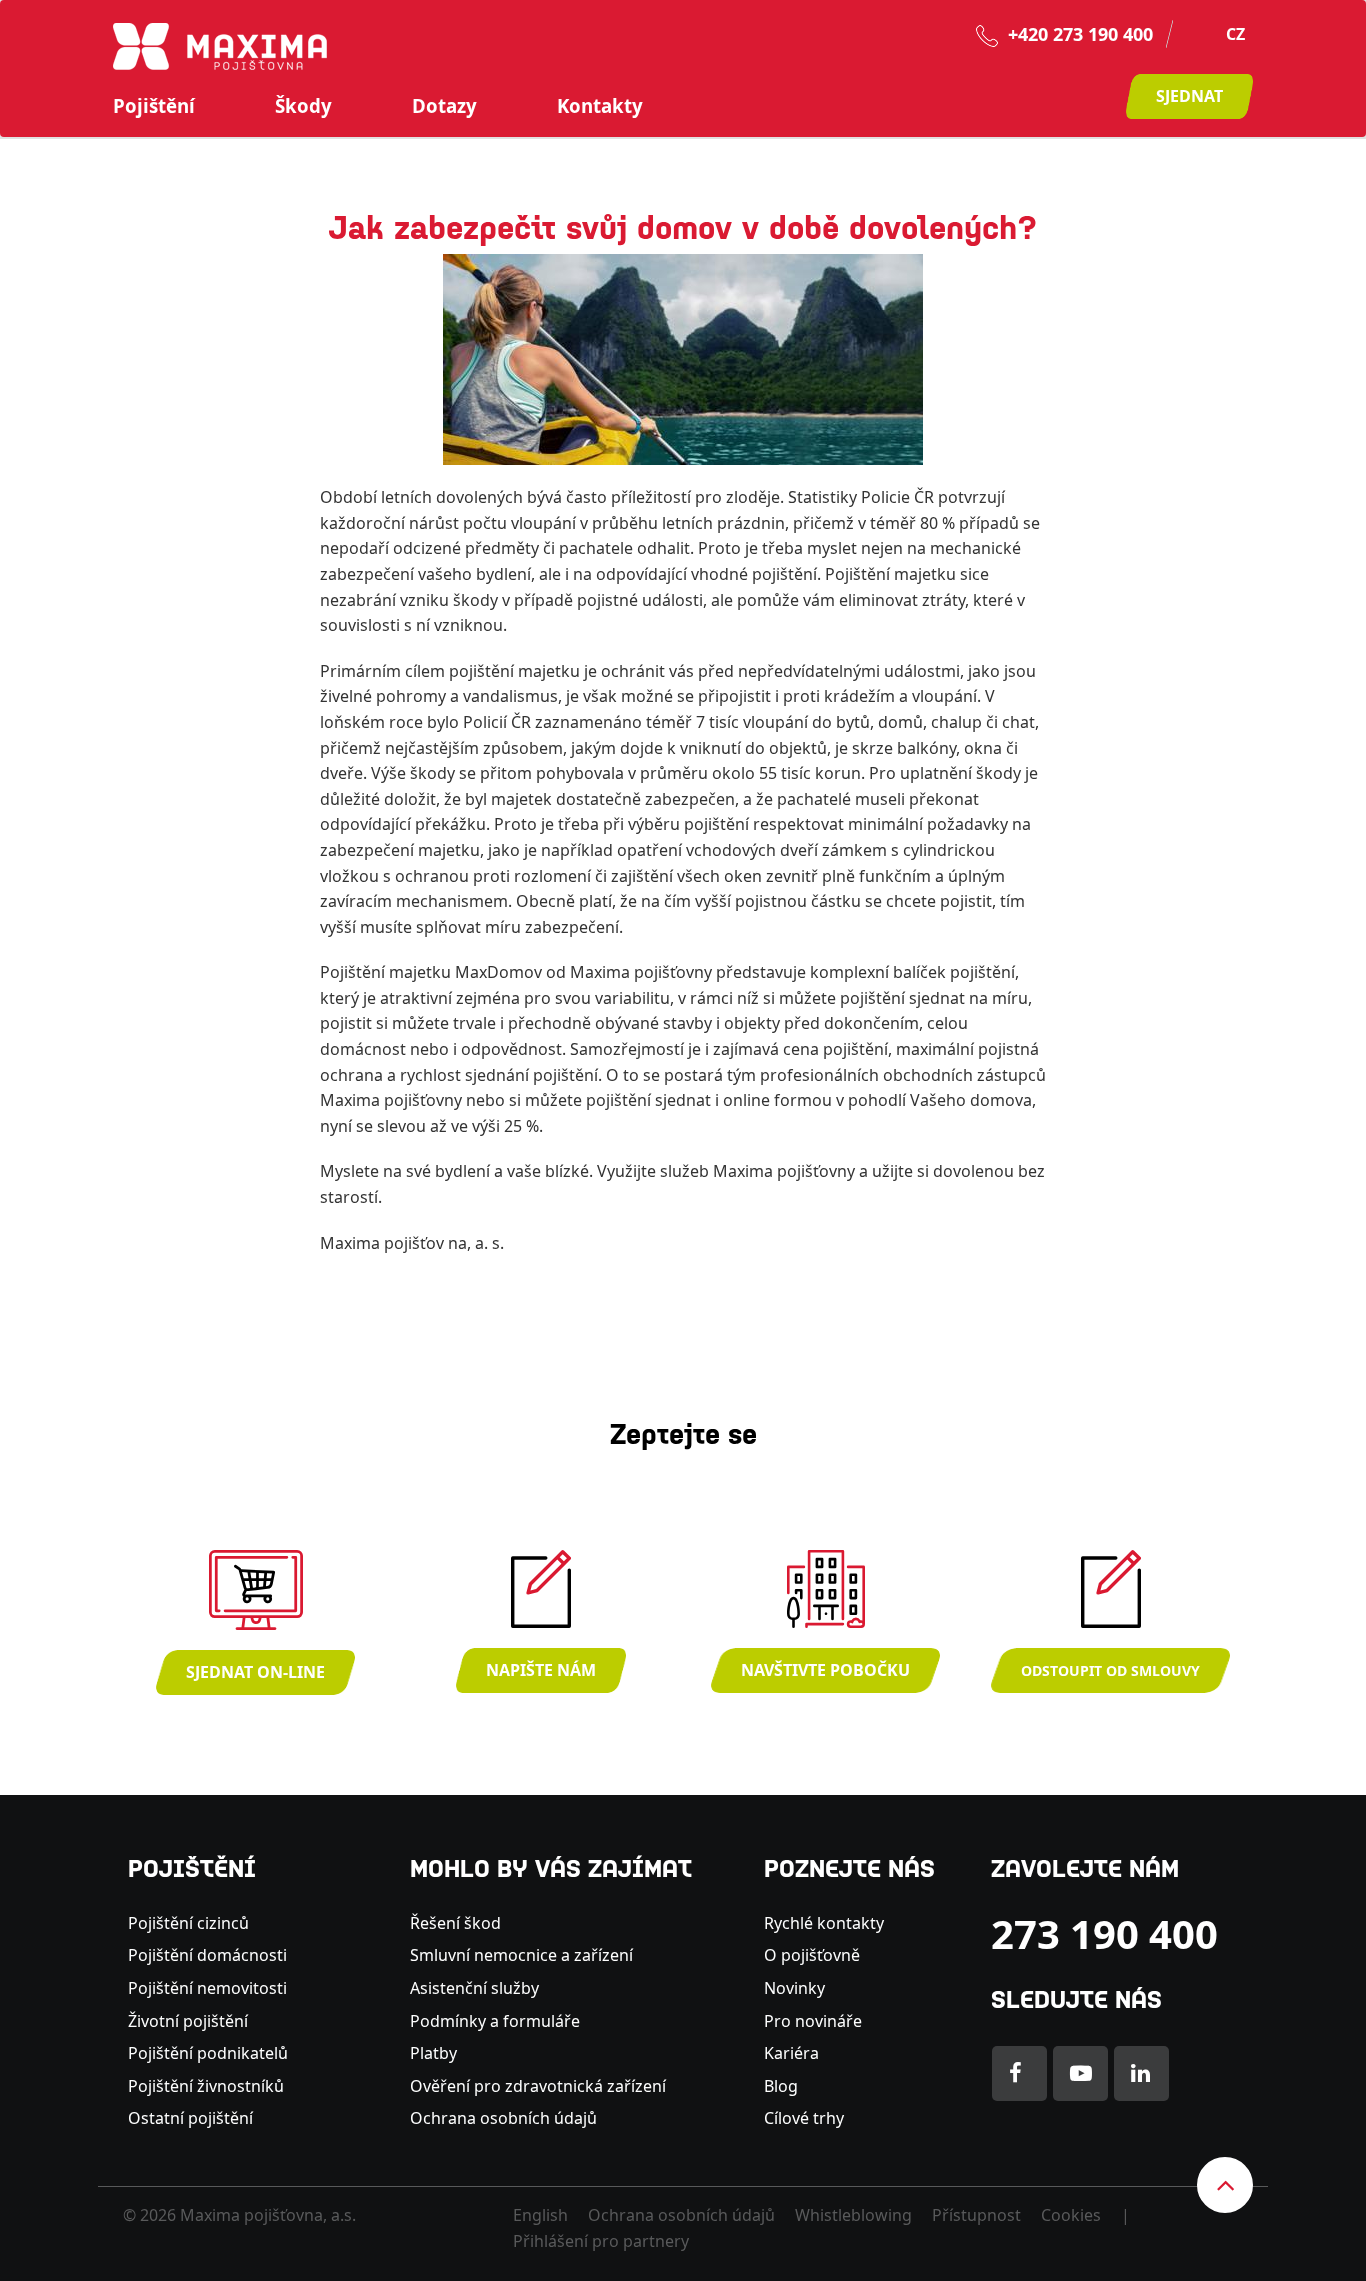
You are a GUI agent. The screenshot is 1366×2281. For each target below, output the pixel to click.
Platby (433, 2053)
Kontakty (600, 106)
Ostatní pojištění (190, 2118)
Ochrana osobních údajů (503, 2118)
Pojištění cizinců (188, 1923)
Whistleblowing (853, 2215)
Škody (303, 106)
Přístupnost (976, 2215)
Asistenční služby (474, 1988)
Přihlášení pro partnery (601, 2241)
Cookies (1071, 2215)
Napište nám (541, 1670)
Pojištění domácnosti (207, 1955)
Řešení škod (455, 1923)
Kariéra (791, 2053)
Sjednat (1189, 96)
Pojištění (154, 106)
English (540, 2215)
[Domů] (220, 45)
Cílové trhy (804, 2118)
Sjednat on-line (255, 1672)
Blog (781, 2086)
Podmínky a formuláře (495, 2021)
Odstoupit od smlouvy (1110, 1670)
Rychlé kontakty (824, 1923)
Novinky (794, 1988)
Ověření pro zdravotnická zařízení (538, 2086)
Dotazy (444, 106)
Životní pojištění (188, 2021)
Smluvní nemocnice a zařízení (521, 1955)
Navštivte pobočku (825, 1670)
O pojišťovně (812, 1955)
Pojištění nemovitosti (207, 1988)
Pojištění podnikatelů (208, 2053)
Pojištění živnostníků (206, 2086)
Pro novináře (813, 2021)
